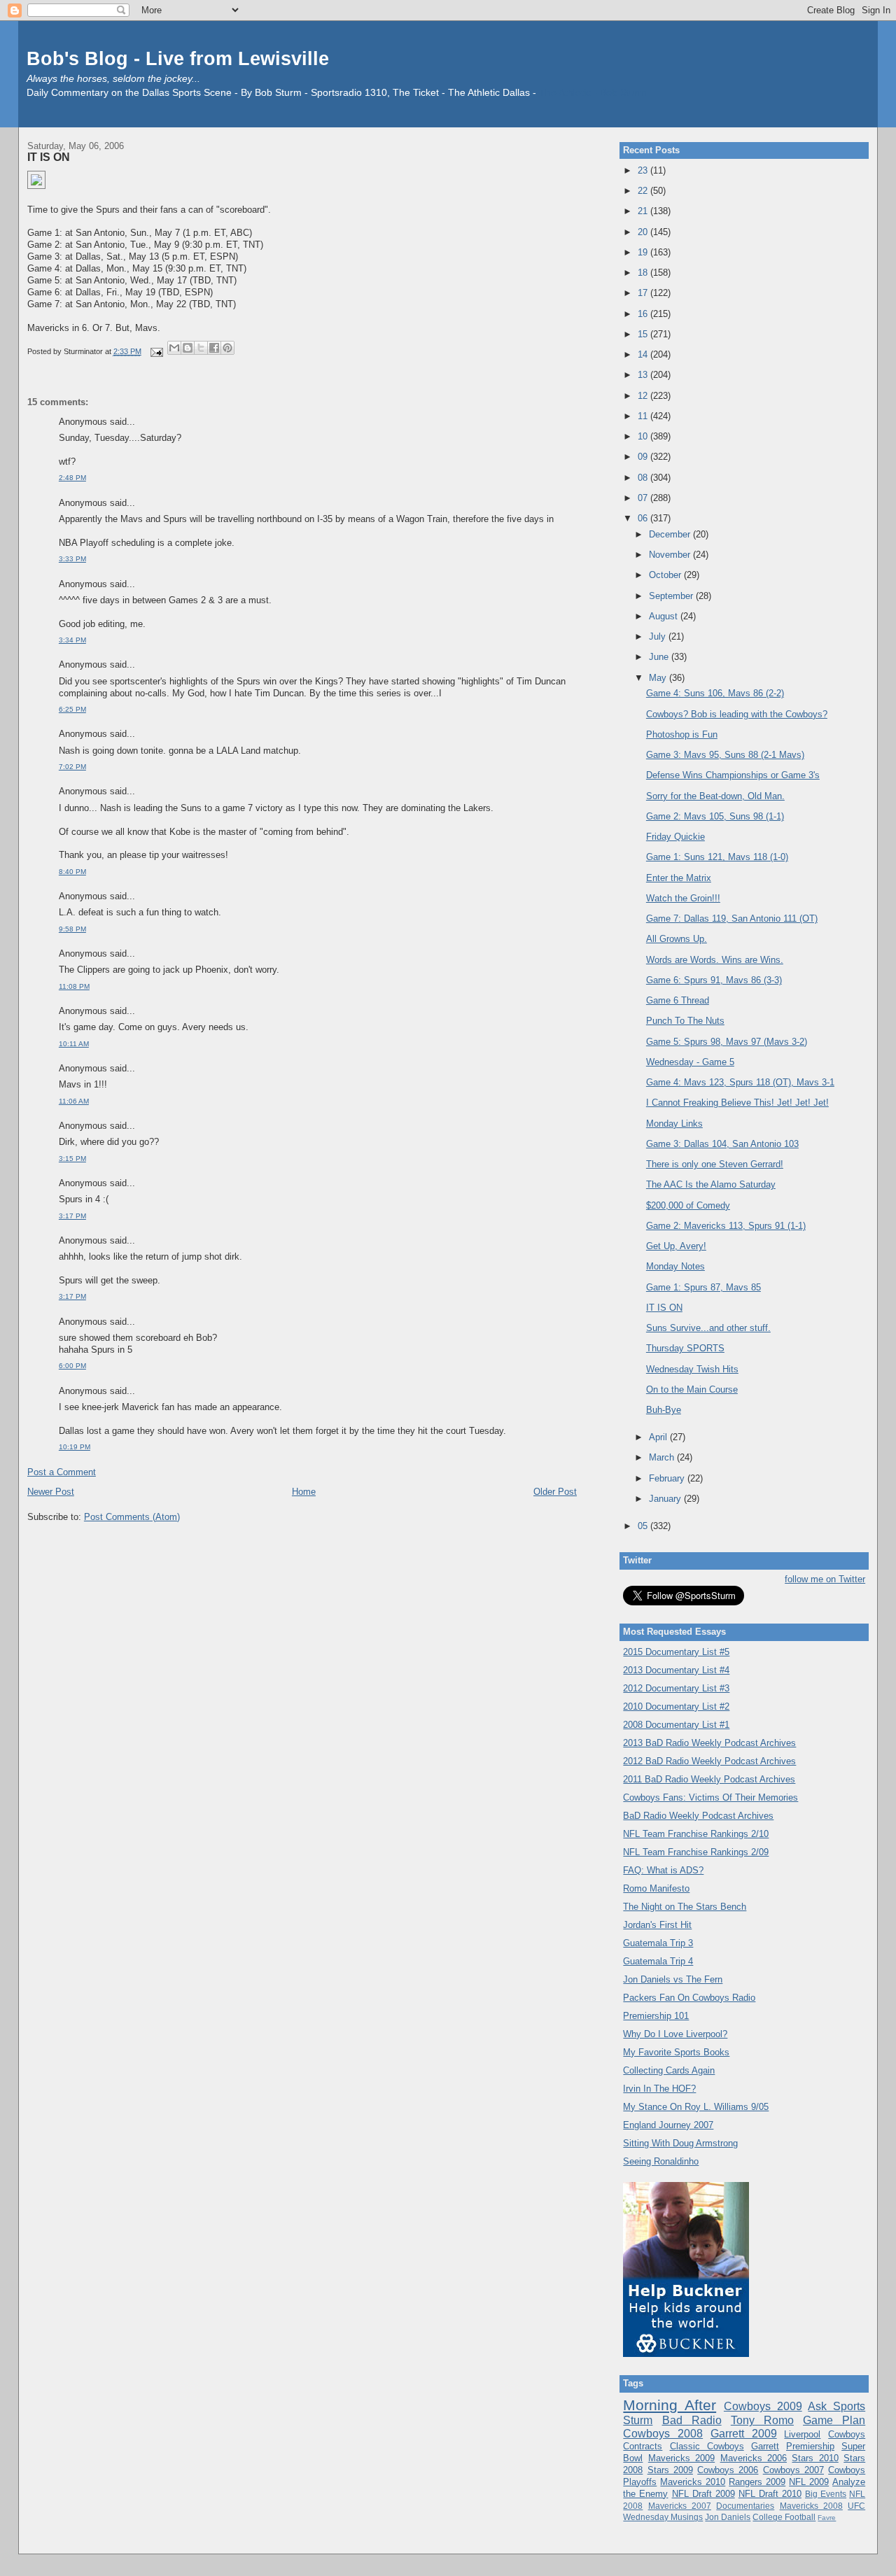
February (668, 1478)
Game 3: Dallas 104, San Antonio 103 (722, 1144)
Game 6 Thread (678, 1000)
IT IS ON (49, 157)
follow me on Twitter (825, 1579)
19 (644, 252)
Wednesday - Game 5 (690, 1062)
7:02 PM (72, 767)
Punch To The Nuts (685, 1021)
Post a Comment (62, 1472)
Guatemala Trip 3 (658, 1943)
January (666, 1499)
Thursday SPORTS (685, 1348)
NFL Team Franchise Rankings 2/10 (696, 1834)
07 (644, 498)
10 (644, 436)
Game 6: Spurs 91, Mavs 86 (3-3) (714, 980)
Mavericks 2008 (811, 2506)
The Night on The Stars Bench (685, 1907)
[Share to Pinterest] (227, 348)
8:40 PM (72, 872)
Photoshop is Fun (682, 734)
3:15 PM (72, 1159)
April (659, 1437)
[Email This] (174, 348)
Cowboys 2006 (728, 2470)
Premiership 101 (656, 2016)
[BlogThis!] (188, 348)
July (659, 636)
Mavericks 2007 (680, 2506)
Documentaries (745, 2506)
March (663, 1457)
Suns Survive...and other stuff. (708, 1328)
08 (644, 478)
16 (644, 314)
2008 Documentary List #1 (676, 1725)
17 (644, 293)
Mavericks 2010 (693, 2482)
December (671, 534)
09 (644, 457)
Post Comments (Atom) (132, 1517)
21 (644, 211)
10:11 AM (74, 1044)
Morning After (670, 2405)
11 (644, 416)
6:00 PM (72, 1366)
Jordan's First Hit (657, 1925)
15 (644, 334)
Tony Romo (762, 2420)
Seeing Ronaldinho (661, 2161)
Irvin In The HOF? (659, 2089)
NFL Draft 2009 (703, 2494)
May (659, 678)
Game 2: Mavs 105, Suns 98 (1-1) (715, 816)
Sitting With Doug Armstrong (680, 2143)
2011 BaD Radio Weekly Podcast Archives (709, 1779)
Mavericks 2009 (681, 2458)
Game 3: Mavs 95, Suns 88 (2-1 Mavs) (725, 755)
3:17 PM (72, 1216)
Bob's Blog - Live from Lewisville (178, 58)
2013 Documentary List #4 (676, 1670)
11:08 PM (74, 986)
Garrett (765, 2446)
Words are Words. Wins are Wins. (715, 960)
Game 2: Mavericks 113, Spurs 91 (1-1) (726, 1226)
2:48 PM (72, 478)
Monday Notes (675, 1266)
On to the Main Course (692, 1389)
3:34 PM (72, 640)
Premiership (810, 2446)
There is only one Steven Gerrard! (715, 1164)
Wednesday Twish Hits (692, 1369)
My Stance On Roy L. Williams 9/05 (696, 2107)
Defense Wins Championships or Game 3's (733, 775)
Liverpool (802, 2434)
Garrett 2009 (744, 2434)
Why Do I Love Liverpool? (675, 2034)
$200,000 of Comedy (688, 1205)
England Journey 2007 (668, 2125)
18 (644, 273)
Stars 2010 (815, 2458)
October (666, 575)
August (665, 616)
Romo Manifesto (656, 1888)
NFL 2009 (809, 2482)
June (660, 657)
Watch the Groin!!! (683, 898)
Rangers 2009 (757, 2482)
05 (644, 1526)
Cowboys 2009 (763, 2406)
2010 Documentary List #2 (676, 1706)
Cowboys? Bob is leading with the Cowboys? (737, 714)
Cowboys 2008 (663, 2434)
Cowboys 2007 (793, 2470)
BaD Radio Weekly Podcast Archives (698, 1816)
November (671, 555)
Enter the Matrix (679, 878)
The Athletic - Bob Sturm (593, 93)
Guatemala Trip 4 (658, 1961)
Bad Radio (692, 2420)
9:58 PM (72, 929)
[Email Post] (156, 351)
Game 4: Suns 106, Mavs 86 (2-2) (715, 693)
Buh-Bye (664, 1410)
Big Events (826, 2494)
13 (644, 375)
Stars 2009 (670, 2470)
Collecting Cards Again (669, 2070)
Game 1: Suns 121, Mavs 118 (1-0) (717, 857)
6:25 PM (72, 709)
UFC (856, 2506)
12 (644, 396)
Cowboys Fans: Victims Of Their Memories (710, 1797)
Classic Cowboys (707, 2446)
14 (644, 354)
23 (644, 170)
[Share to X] (201, 348)
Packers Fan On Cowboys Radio (689, 1998)
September (672, 596)
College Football (784, 2517)
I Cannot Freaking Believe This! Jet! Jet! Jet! (737, 1103)
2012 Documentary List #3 (676, 1688)
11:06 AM (74, 1101)
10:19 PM (75, 1447)
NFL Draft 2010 (770, 2494)
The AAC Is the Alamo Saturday (711, 1184)
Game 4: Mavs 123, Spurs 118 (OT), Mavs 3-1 (740, 1082)
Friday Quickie (675, 837)
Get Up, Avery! (676, 1246)
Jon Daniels (728, 2517)
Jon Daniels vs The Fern (673, 1979)
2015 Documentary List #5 (676, 1652)
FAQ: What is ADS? (663, 1870)
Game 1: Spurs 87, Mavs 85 (703, 1287)
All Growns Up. (677, 939)
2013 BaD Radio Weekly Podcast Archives (709, 1743)
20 (644, 232)
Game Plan (834, 2420)
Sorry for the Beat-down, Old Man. (715, 796)
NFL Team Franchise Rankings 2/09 (696, 1852)
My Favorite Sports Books (676, 2052)
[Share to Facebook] (214, 348)
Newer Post (51, 1492)
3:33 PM (72, 559)
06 (644, 518)
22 (644, 191)
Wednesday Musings (663, 2517)
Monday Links (674, 1124)
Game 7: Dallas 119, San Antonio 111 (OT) (732, 919)
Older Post (555, 1492)
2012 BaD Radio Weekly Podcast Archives (709, 1761)
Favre (827, 2518)
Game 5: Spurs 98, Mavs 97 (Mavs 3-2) (727, 1042)
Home (304, 1492)
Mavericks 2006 (754, 2458)
